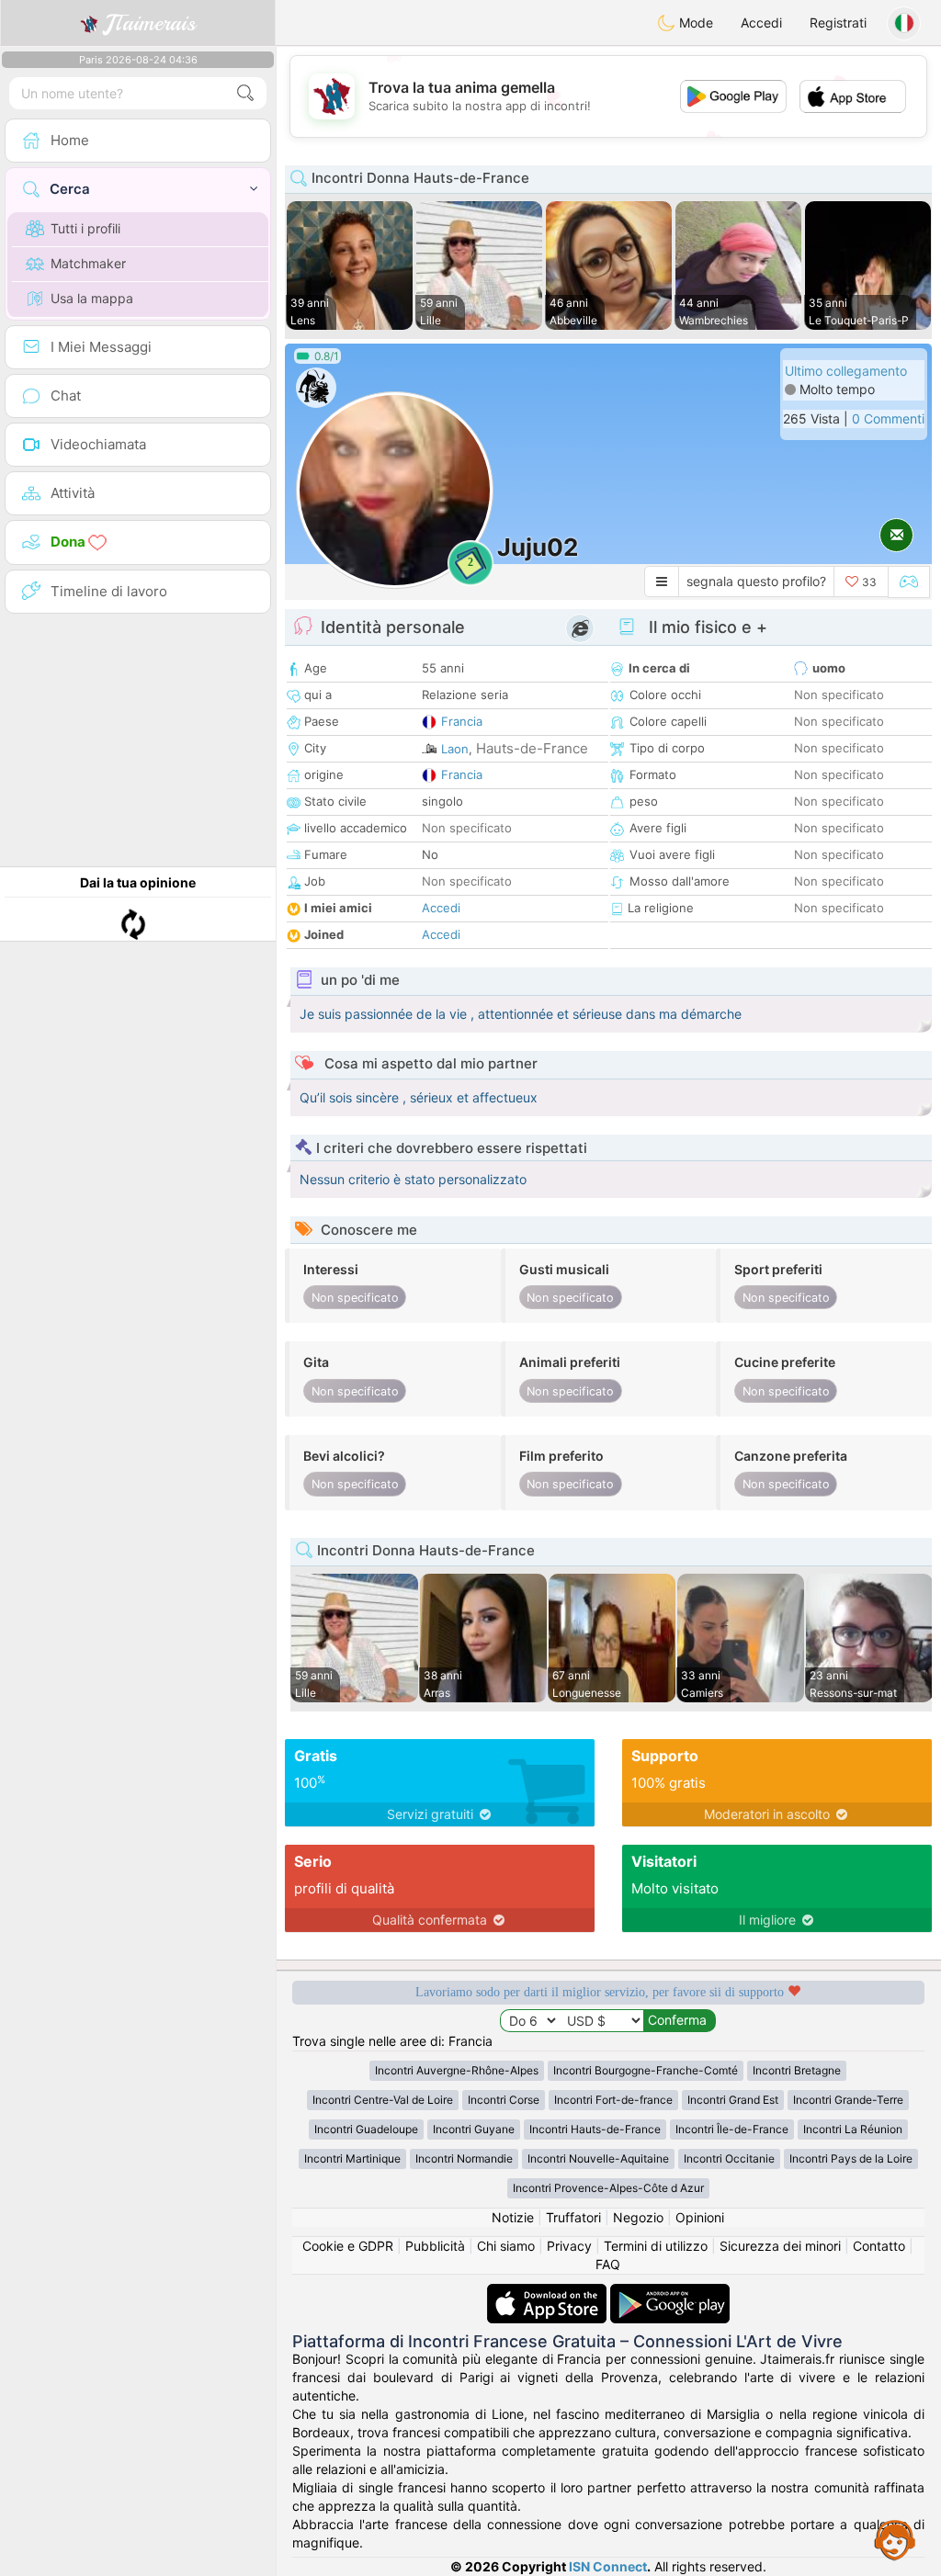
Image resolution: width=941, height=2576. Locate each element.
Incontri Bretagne (797, 2070)
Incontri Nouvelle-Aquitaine (598, 2158)
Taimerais (150, 23)
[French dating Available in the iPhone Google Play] (670, 2293)
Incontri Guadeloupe (366, 2129)
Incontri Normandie (464, 2158)
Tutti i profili (85, 228)
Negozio (638, 2217)
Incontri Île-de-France (732, 2129)
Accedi (761, 23)
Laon (455, 749)
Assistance (895, 2539)
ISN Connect (608, 2566)
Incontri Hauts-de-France (595, 2129)
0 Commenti (888, 418)
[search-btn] (245, 93)
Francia (462, 721)
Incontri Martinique (352, 2158)
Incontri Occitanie (729, 2158)
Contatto (879, 2246)
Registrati (838, 23)
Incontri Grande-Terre (848, 2100)
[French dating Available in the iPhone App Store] (549, 2293)
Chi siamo (506, 2246)
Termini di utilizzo (656, 2246)
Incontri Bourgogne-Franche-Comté (646, 2070)
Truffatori (573, 2217)
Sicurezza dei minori (780, 2246)
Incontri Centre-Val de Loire (383, 2100)
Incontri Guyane (474, 2129)
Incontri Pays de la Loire (851, 2158)
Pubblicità (435, 2246)
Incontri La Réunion (853, 2129)
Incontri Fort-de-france (613, 2100)
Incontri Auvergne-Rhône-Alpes (457, 2070)
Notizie (513, 2217)
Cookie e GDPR (348, 2246)
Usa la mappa (92, 298)
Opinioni (700, 2217)
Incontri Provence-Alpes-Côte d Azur (608, 2188)
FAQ (608, 2264)
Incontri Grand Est (733, 2100)
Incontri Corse (504, 2100)
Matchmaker (88, 263)
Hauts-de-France (532, 748)
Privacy (569, 2246)
